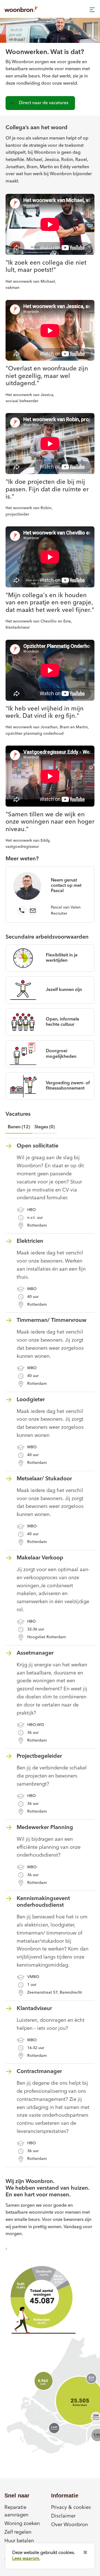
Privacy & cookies (71, 2507)
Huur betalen (19, 2541)
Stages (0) (45, 1127)
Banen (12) (19, 1127)
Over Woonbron (69, 2525)
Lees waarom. (26, 2559)
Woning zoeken (22, 2524)
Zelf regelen (18, 2532)
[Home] (21, 9)
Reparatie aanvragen (16, 2511)
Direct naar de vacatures (44, 103)
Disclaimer (63, 2516)
